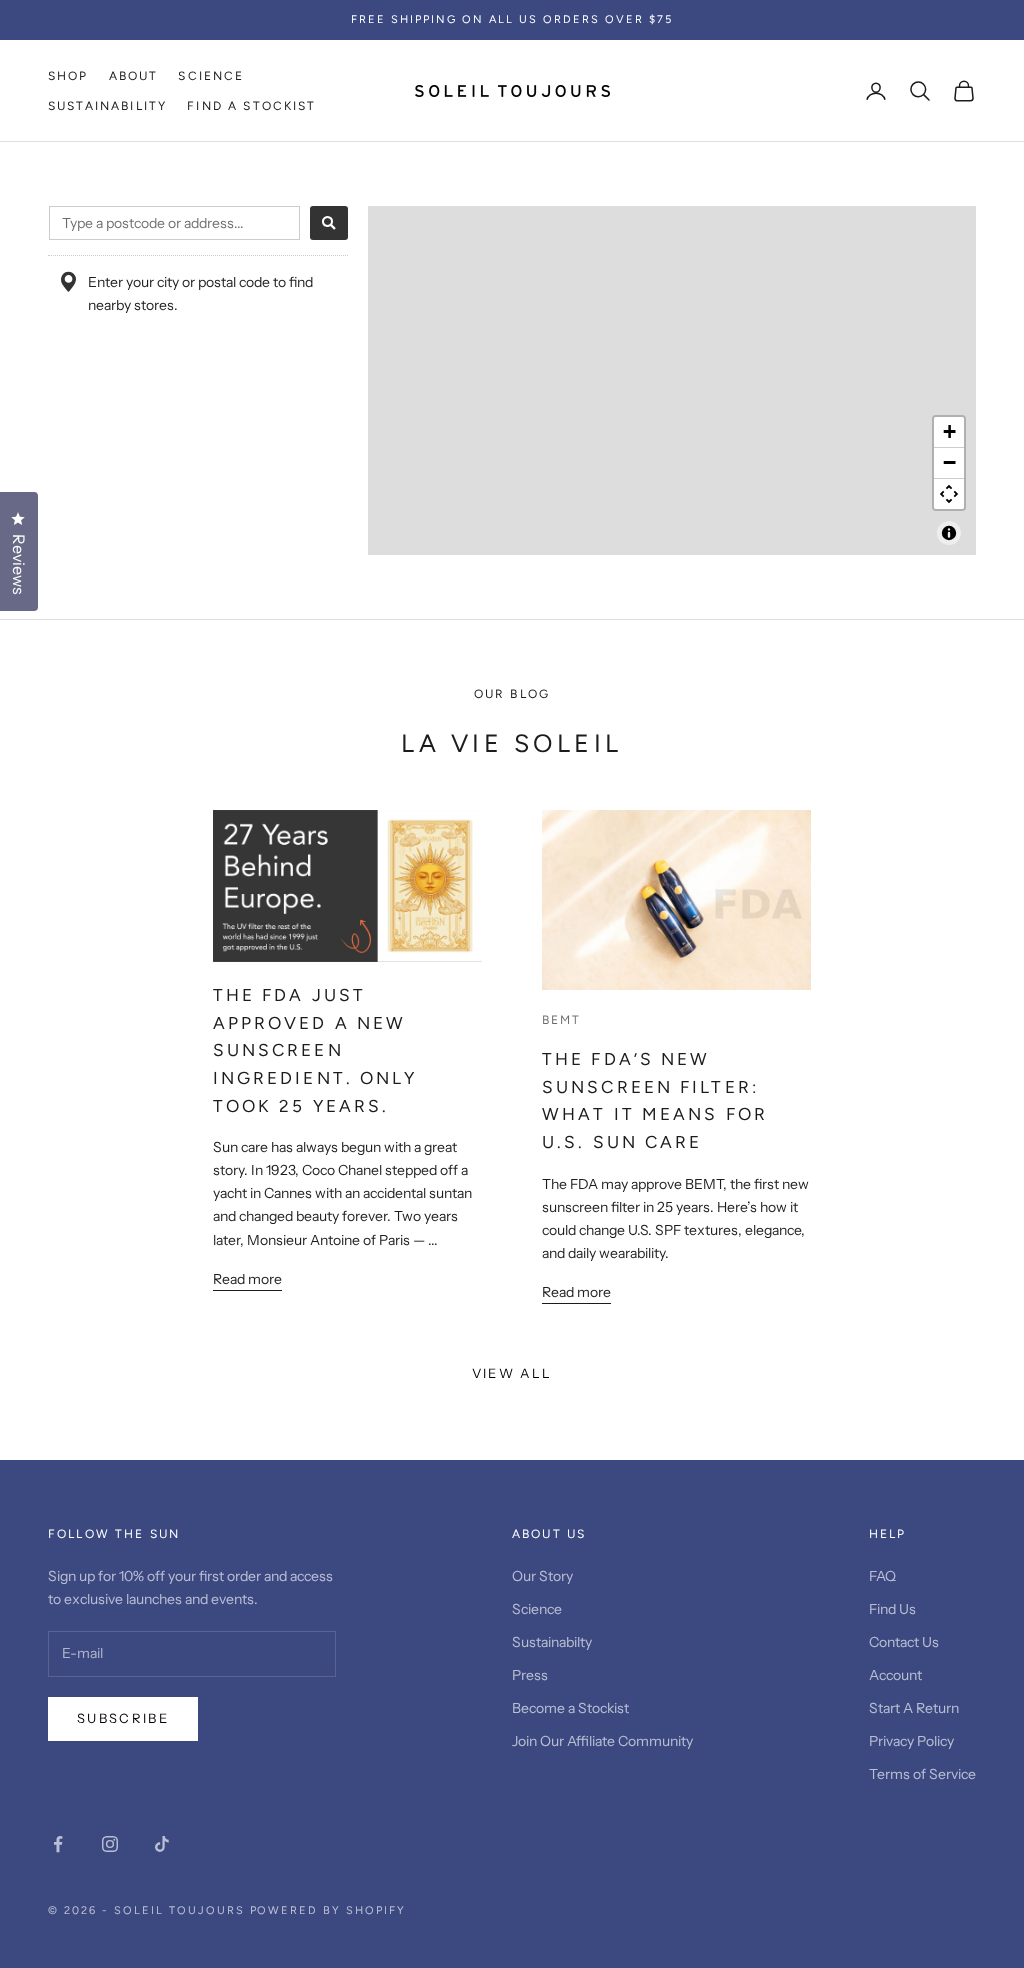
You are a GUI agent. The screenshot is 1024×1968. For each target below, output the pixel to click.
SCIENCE (211, 76)
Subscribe (123, 1718)
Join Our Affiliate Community (602, 1741)
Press (530, 1675)
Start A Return (914, 1708)
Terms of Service (922, 1774)
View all (512, 1373)
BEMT (562, 1020)
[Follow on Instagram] (110, 1844)
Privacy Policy (911, 1741)
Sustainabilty (552, 1642)
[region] (672, 380)
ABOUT (134, 76)
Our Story (542, 1576)
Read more (247, 1279)
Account (895, 1675)
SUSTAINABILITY (107, 106)
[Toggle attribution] (949, 533)
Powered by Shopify (328, 1910)
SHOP (68, 76)
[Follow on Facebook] (58, 1844)
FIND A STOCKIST (251, 106)
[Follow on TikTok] (162, 1844)
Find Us (892, 1609)
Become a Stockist (570, 1708)
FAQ (882, 1576)
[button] (949, 432)
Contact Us (904, 1642)
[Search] (329, 223)
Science (537, 1609)
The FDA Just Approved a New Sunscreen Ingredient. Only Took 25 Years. (315, 1050)
